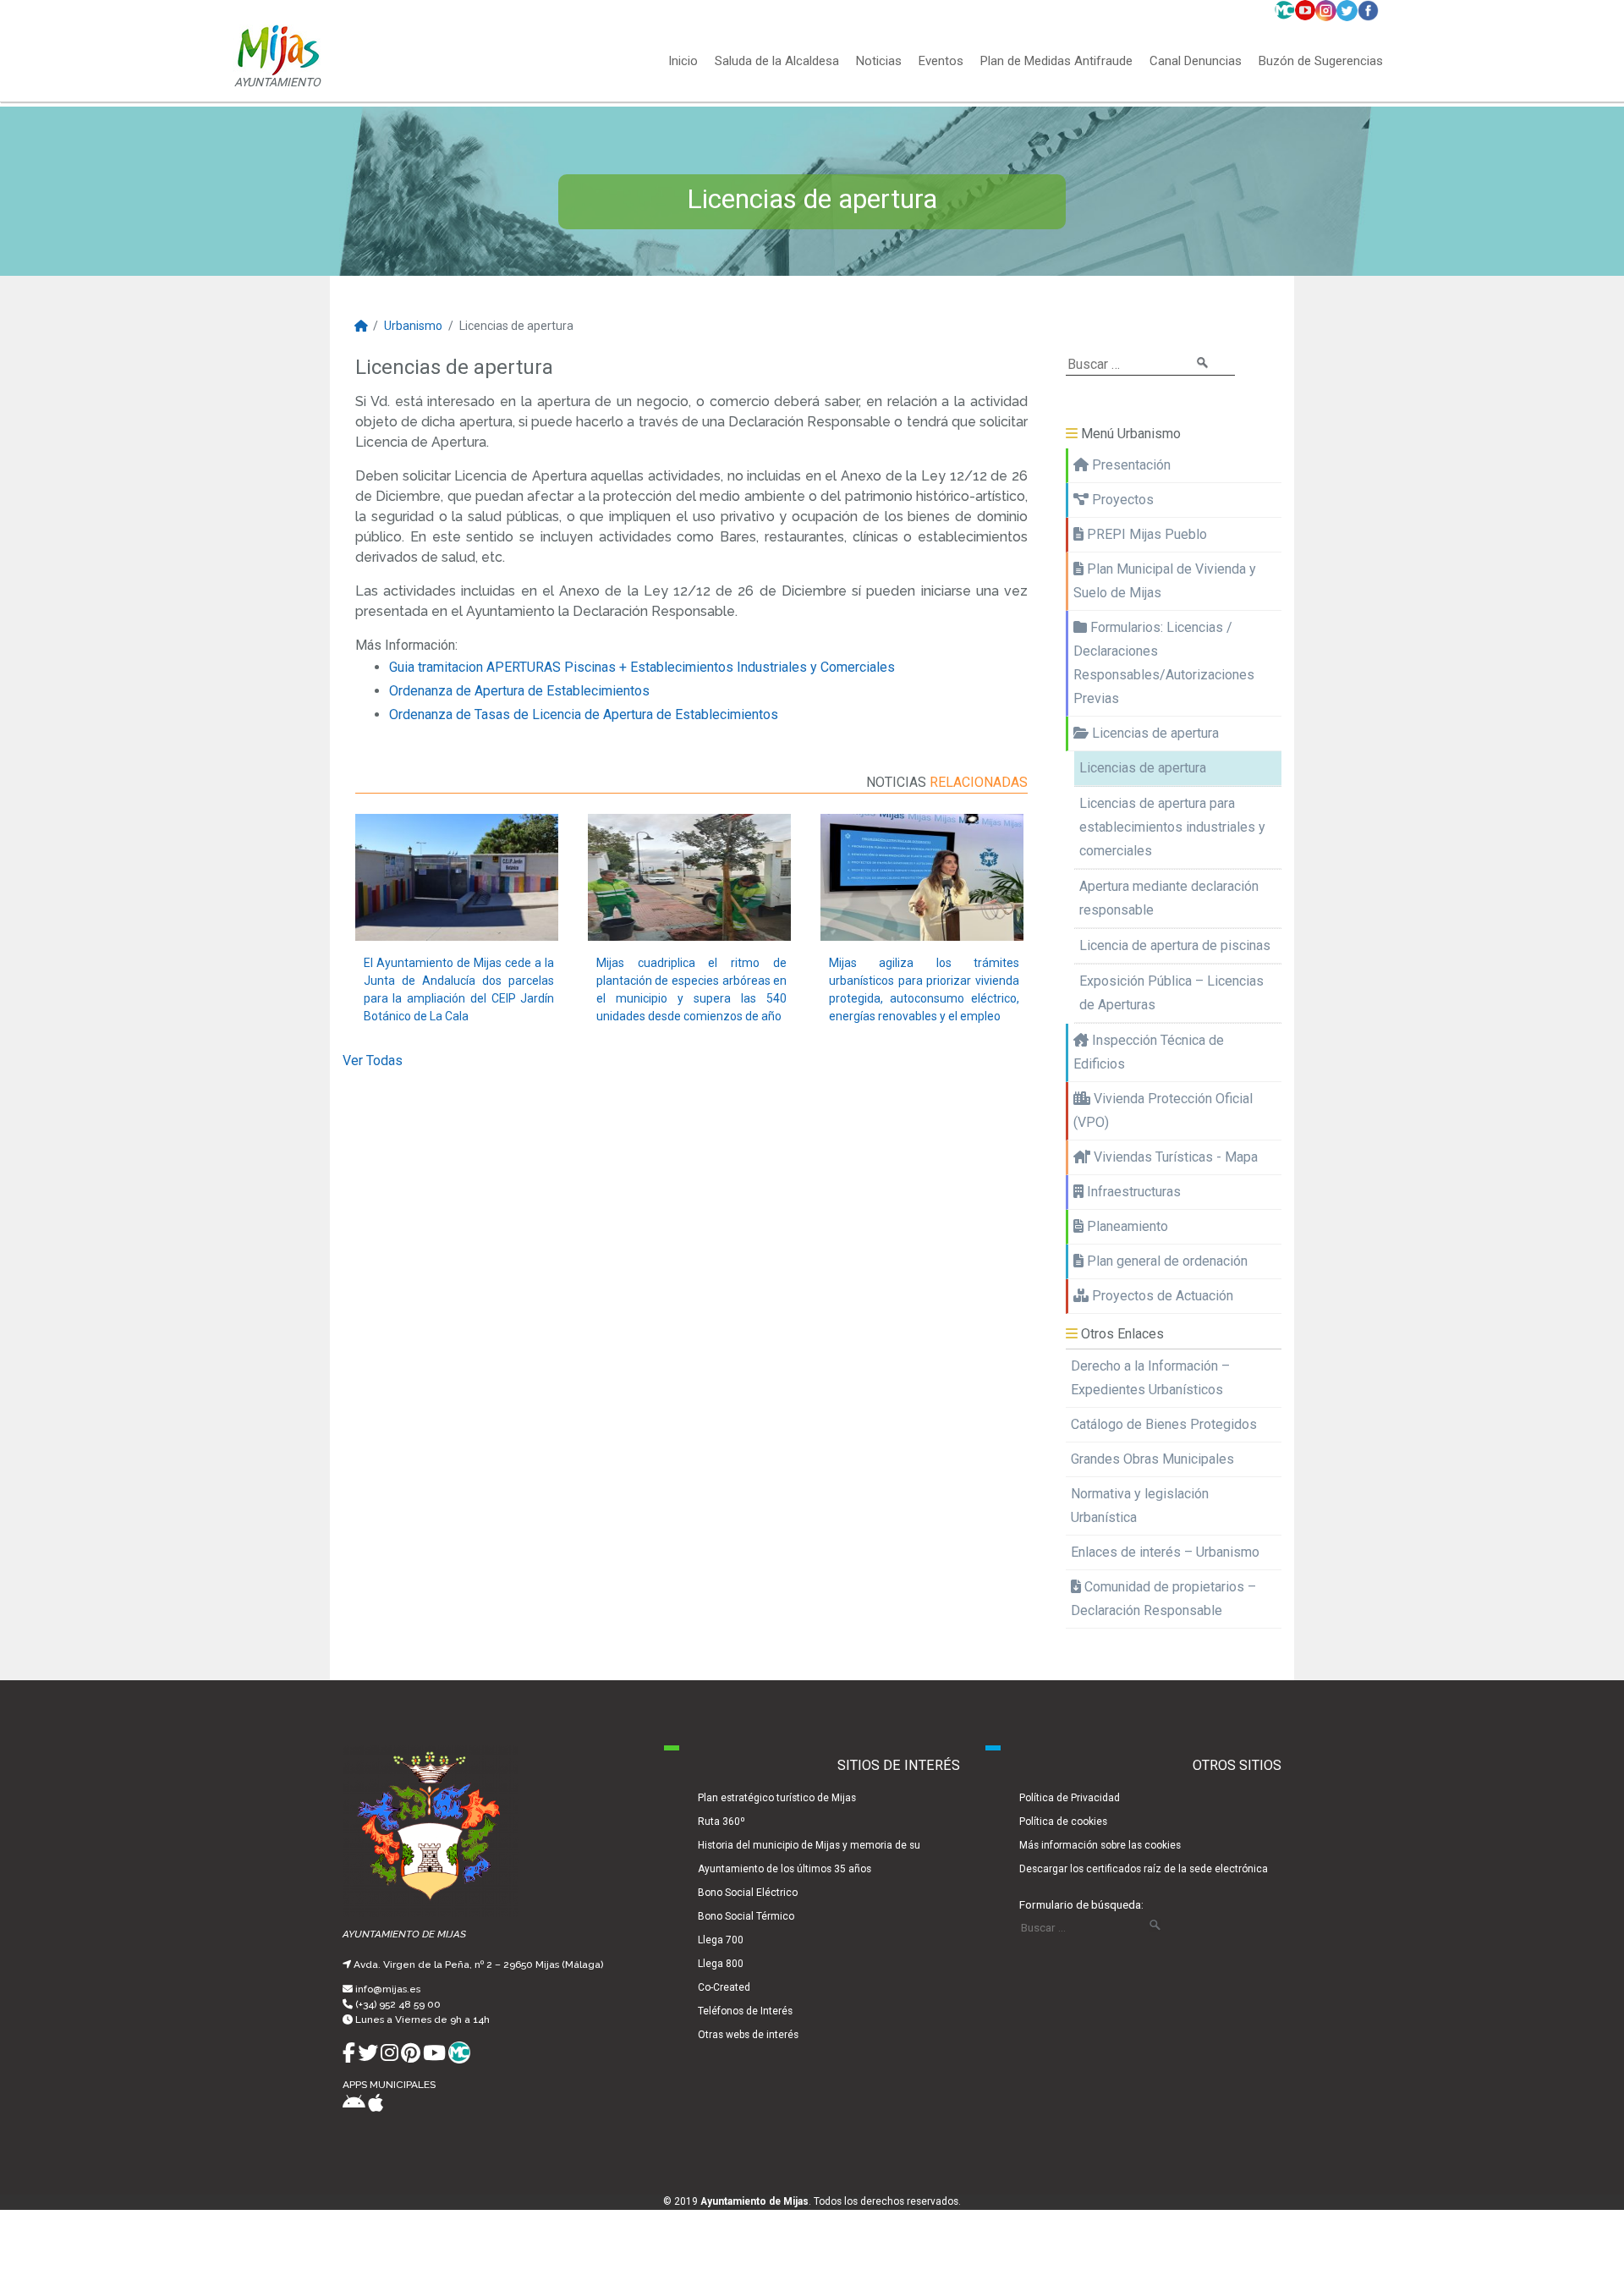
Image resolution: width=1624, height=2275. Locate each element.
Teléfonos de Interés (745, 2011)
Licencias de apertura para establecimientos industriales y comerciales (1172, 827)
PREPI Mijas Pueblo (1145, 534)
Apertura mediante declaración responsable (1169, 898)
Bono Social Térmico (746, 1916)
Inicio (683, 62)
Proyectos (1121, 500)
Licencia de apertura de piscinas (1175, 945)
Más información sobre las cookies (1100, 1845)
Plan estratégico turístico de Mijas (777, 1798)
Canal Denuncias (1196, 62)
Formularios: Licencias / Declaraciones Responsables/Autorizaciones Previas (1164, 663)
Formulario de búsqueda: (1081, 1904)
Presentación (1130, 465)
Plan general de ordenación (1166, 1261)
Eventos (941, 62)
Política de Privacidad (1070, 1798)
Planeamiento (1126, 1226)
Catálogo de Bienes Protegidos (1164, 1424)
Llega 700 (721, 1940)
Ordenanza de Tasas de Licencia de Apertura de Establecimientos (584, 714)
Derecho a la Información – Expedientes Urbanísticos (1150, 1378)
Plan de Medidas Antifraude (1056, 62)
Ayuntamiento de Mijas (754, 2201)
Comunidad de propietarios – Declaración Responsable (1163, 1599)
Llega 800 (721, 1964)
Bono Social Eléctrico (748, 1893)
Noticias (879, 62)
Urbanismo (413, 326)
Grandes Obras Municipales (1152, 1459)
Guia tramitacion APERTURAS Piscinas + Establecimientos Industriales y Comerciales (642, 667)
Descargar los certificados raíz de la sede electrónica (1144, 1869)
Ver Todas (373, 1061)
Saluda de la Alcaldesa (777, 62)
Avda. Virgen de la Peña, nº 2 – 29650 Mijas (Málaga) (478, 1965)
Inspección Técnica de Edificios (1149, 1052)
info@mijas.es (388, 1989)
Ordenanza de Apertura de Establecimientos (519, 691)
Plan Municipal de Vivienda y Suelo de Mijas (1165, 581)
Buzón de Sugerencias (1321, 62)
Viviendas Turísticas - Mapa (1174, 1157)
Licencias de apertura (1154, 733)
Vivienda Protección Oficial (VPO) (1163, 1110)
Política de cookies (1063, 1822)
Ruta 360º (721, 1822)
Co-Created (724, 1987)
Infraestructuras (1132, 1192)
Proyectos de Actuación (1161, 1296)
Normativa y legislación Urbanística (1140, 1506)
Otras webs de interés (748, 2035)
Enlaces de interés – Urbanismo (1165, 1552)
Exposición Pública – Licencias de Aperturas (1171, 993)
